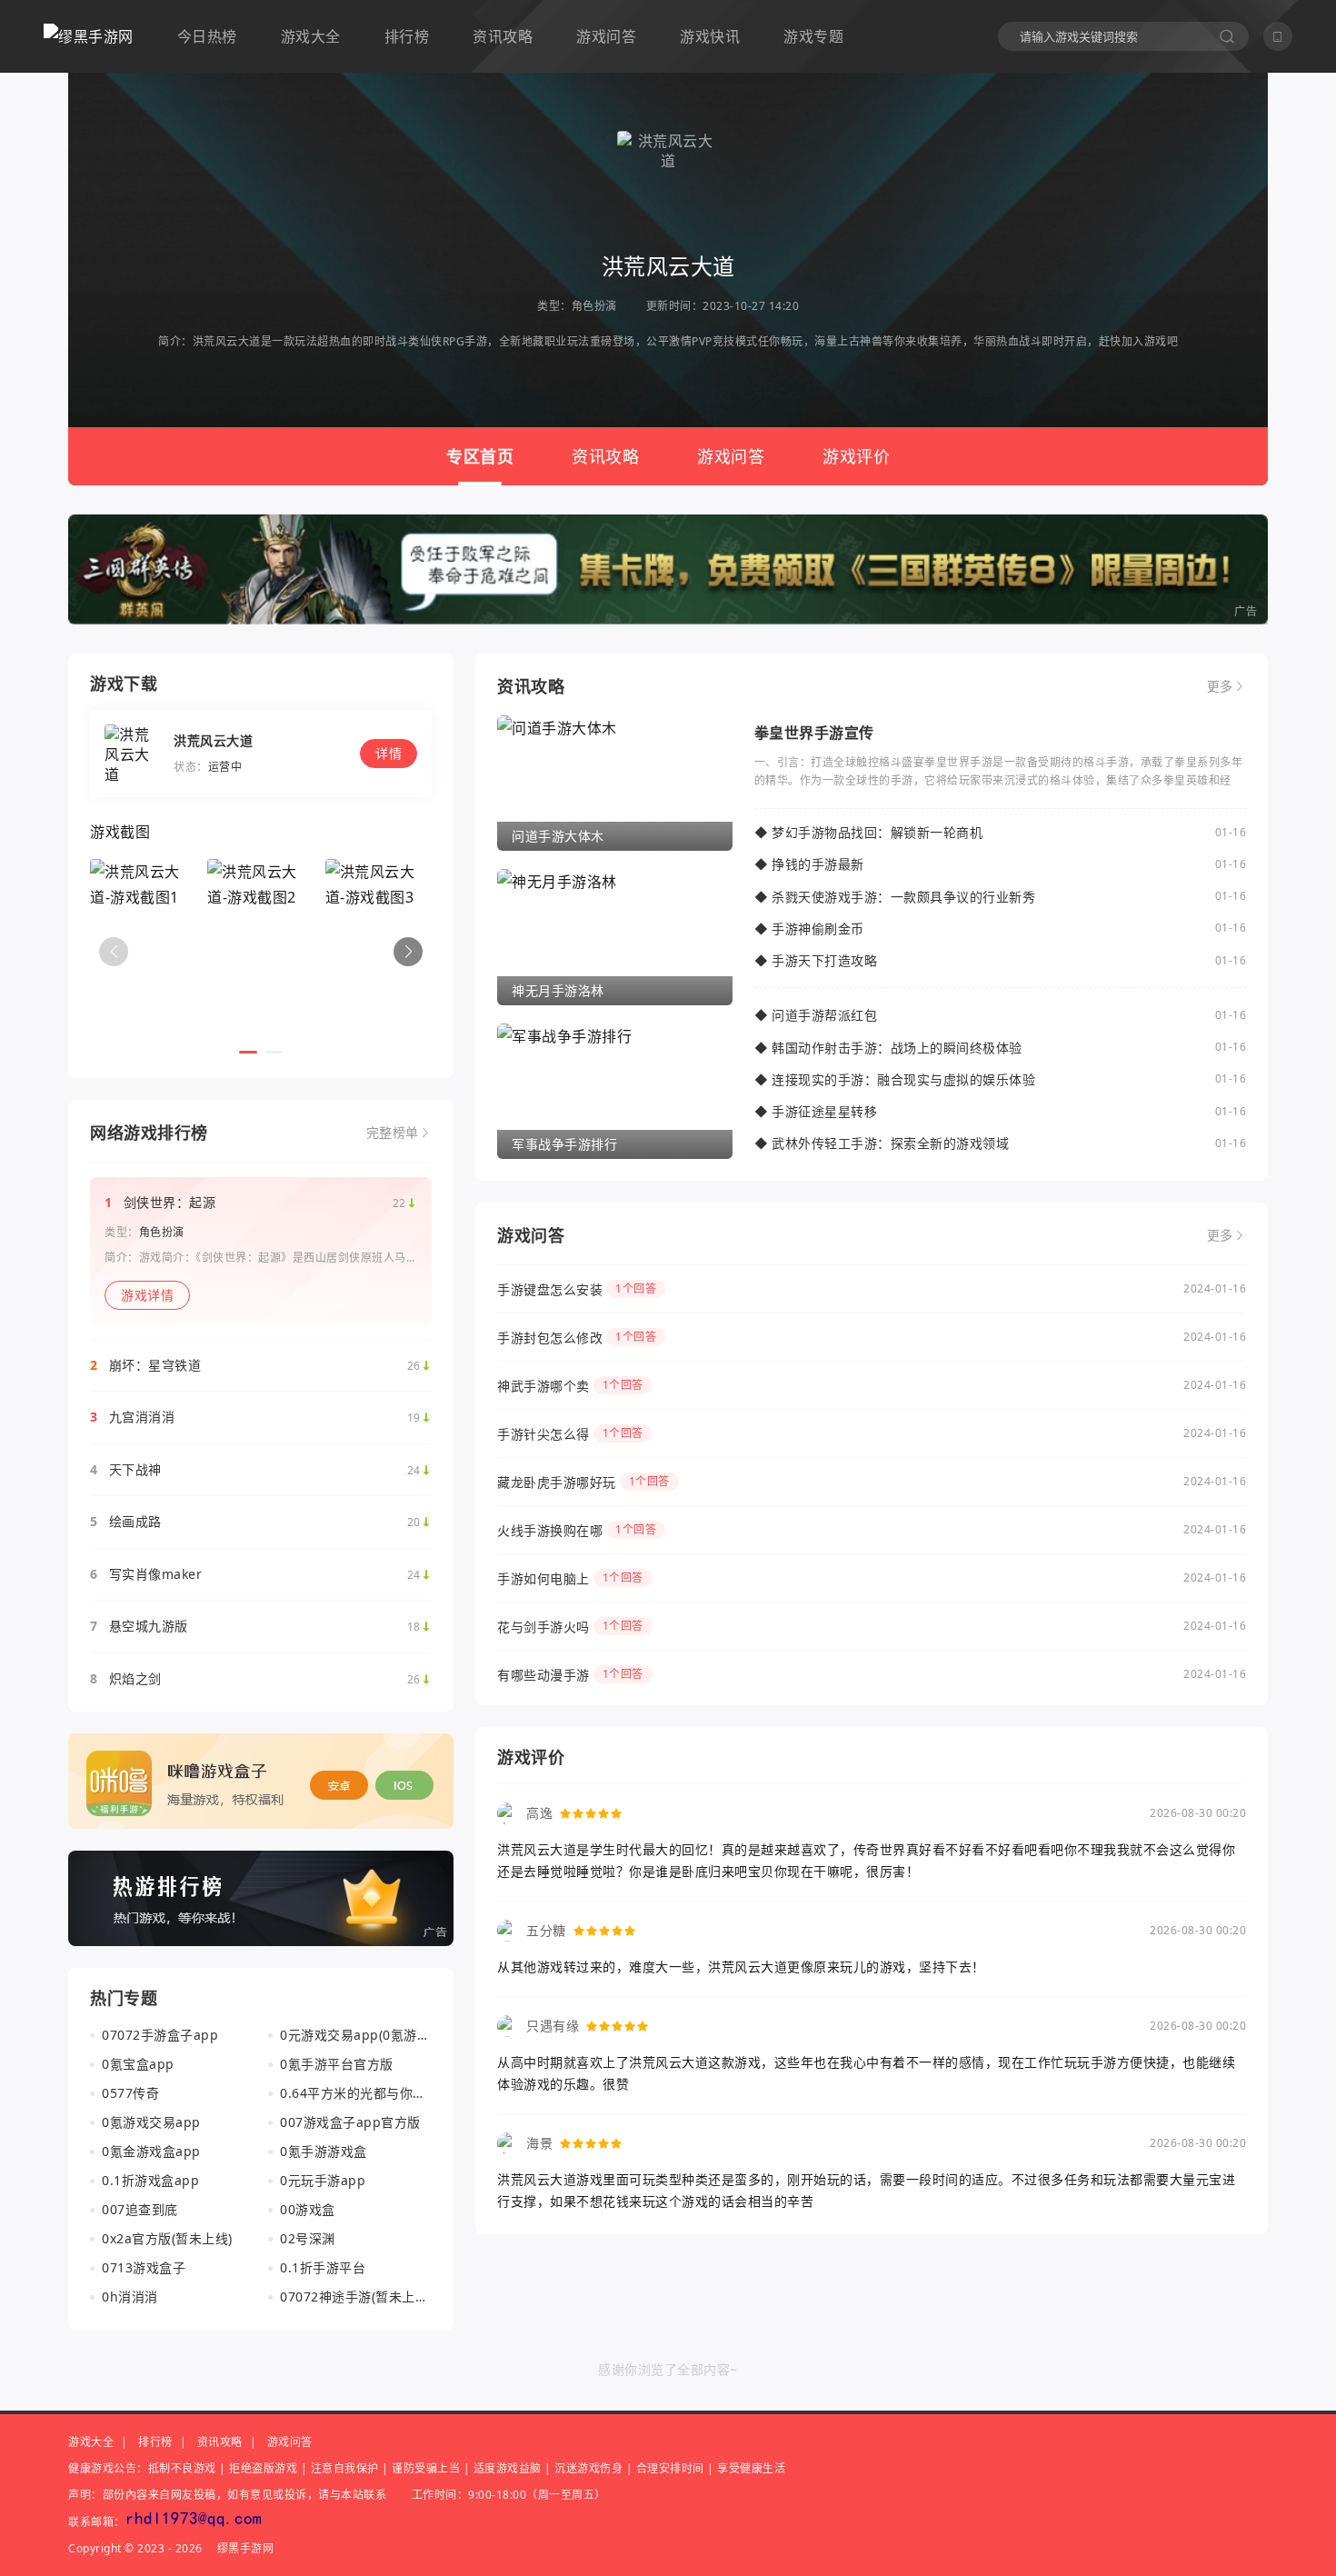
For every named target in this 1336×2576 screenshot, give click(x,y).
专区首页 (480, 456)
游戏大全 (311, 36)
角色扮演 (594, 306)
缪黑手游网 (246, 2548)
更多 (1220, 686)
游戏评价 (856, 456)
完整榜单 (393, 1133)
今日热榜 (207, 36)
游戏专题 (813, 36)
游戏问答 (606, 36)
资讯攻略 (503, 36)
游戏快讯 (710, 36)
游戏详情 (147, 1295)
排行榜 (407, 36)
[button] (408, 952)
